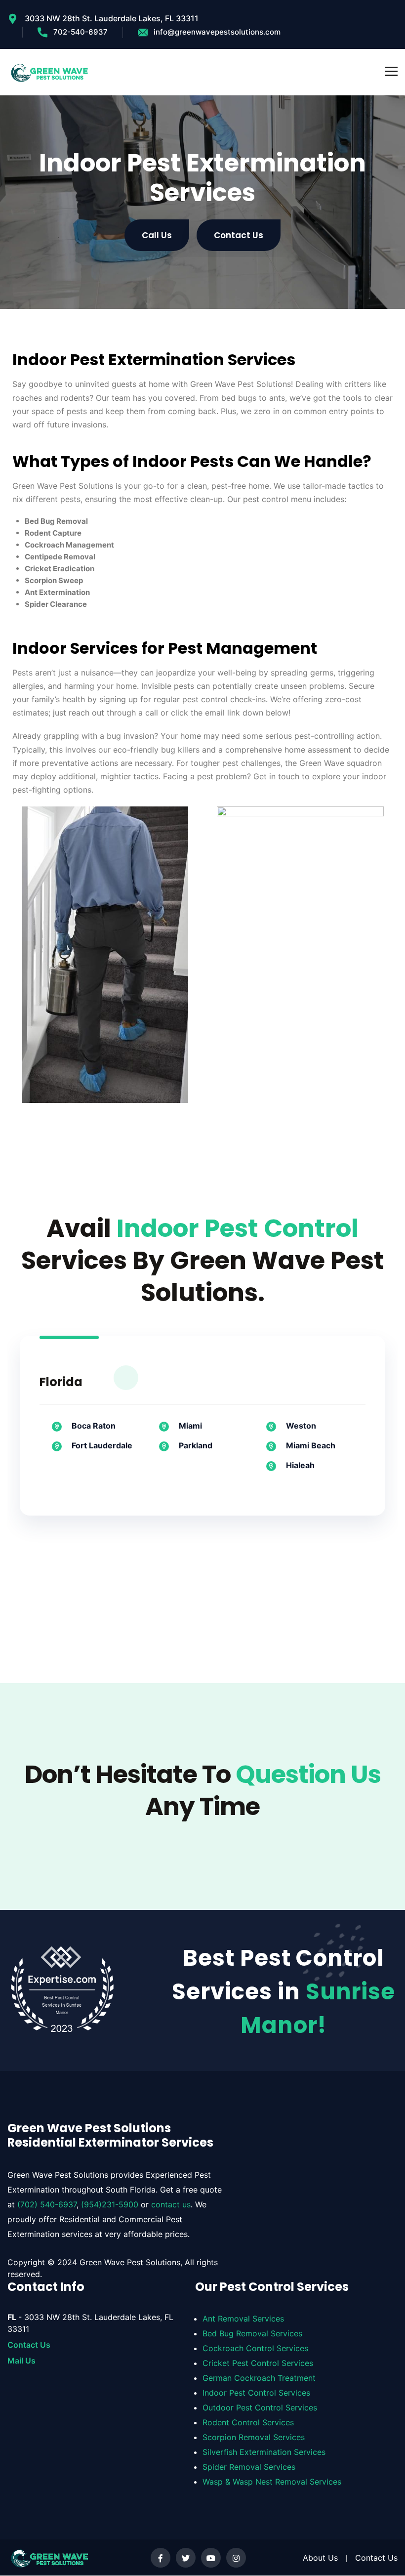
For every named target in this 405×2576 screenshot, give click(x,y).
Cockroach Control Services (255, 2349)
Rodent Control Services (248, 2423)
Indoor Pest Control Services (256, 2393)
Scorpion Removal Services (254, 2438)
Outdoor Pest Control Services (260, 2408)
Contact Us (29, 2345)
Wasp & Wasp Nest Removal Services (272, 2482)
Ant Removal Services (243, 2319)
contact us (171, 2204)
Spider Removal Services (249, 2467)
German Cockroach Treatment (259, 2378)
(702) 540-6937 (47, 2204)
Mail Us (21, 2361)
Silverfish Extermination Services (264, 2452)
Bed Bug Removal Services (252, 2334)
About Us (320, 2558)
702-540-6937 (81, 32)
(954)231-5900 (110, 2204)
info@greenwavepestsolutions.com (217, 32)
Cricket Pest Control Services (258, 2364)
